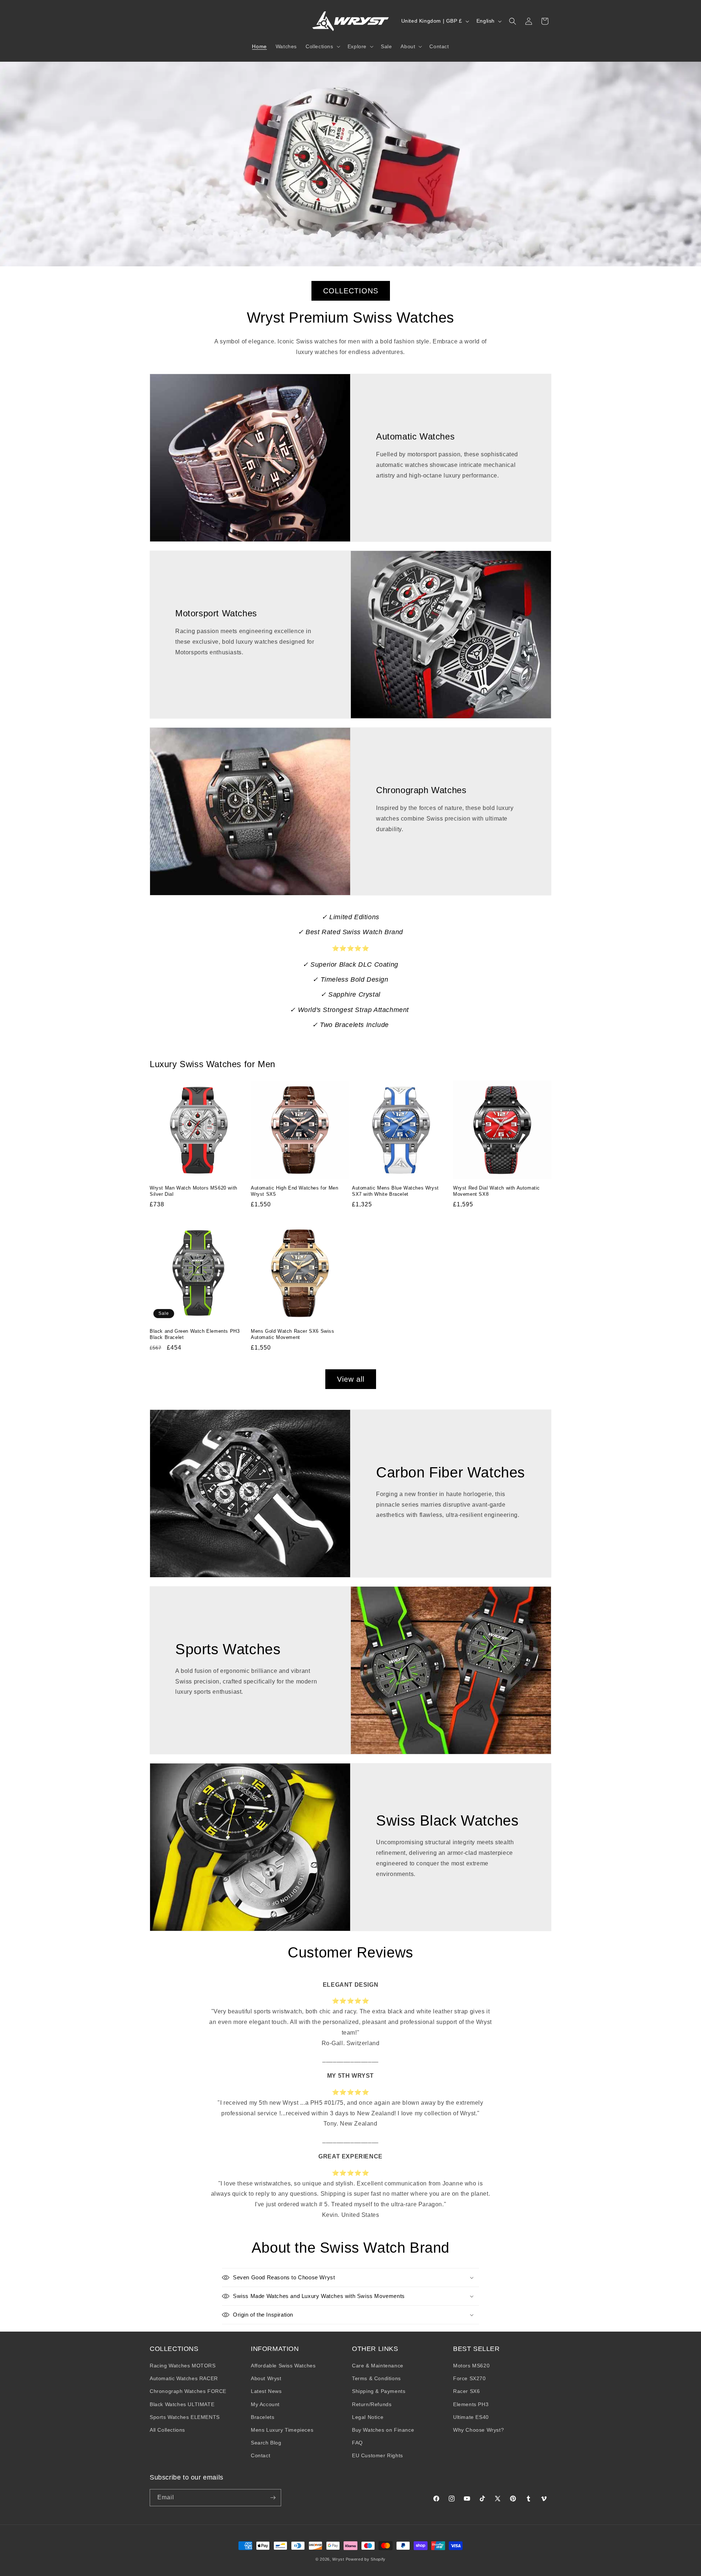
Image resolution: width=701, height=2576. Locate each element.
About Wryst (266, 2378)
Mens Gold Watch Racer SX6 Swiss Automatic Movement (293, 1334)
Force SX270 (470, 2378)
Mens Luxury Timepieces (282, 2430)
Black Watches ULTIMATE (182, 2404)
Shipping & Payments (379, 2391)
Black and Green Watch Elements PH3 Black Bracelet (195, 1334)
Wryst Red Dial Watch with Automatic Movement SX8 (497, 1191)
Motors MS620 (471, 2366)
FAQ (357, 2443)
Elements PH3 (471, 2404)
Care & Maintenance (378, 2366)
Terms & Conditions (376, 2378)
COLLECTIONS (351, 291)
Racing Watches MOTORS (183, 2366)
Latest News (266, 2391)
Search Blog (266, 2443)
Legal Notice (368, 2417)
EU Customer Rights (378, 2455)
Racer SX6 (466, 2391)
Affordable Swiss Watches (283, 2366)
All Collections (167, 2430)
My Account (265, 2404)
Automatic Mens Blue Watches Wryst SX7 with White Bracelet (395, 1191)
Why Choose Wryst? (478, 2430)
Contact (261, 2455)
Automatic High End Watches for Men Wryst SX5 (294, 1191)
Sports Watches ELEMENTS (185, 2417)
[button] (322, 46)
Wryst (338, 2559)
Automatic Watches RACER (184, 2378)
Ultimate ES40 (471, 2417)
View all (351, 1379)
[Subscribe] (273, 2498)
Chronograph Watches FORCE (188, 2391)
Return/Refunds (372, 2404)
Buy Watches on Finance (383, 2430)
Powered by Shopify (366, 2559)
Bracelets (263, 2417)
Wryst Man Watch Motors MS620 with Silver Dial (194, 1191)
